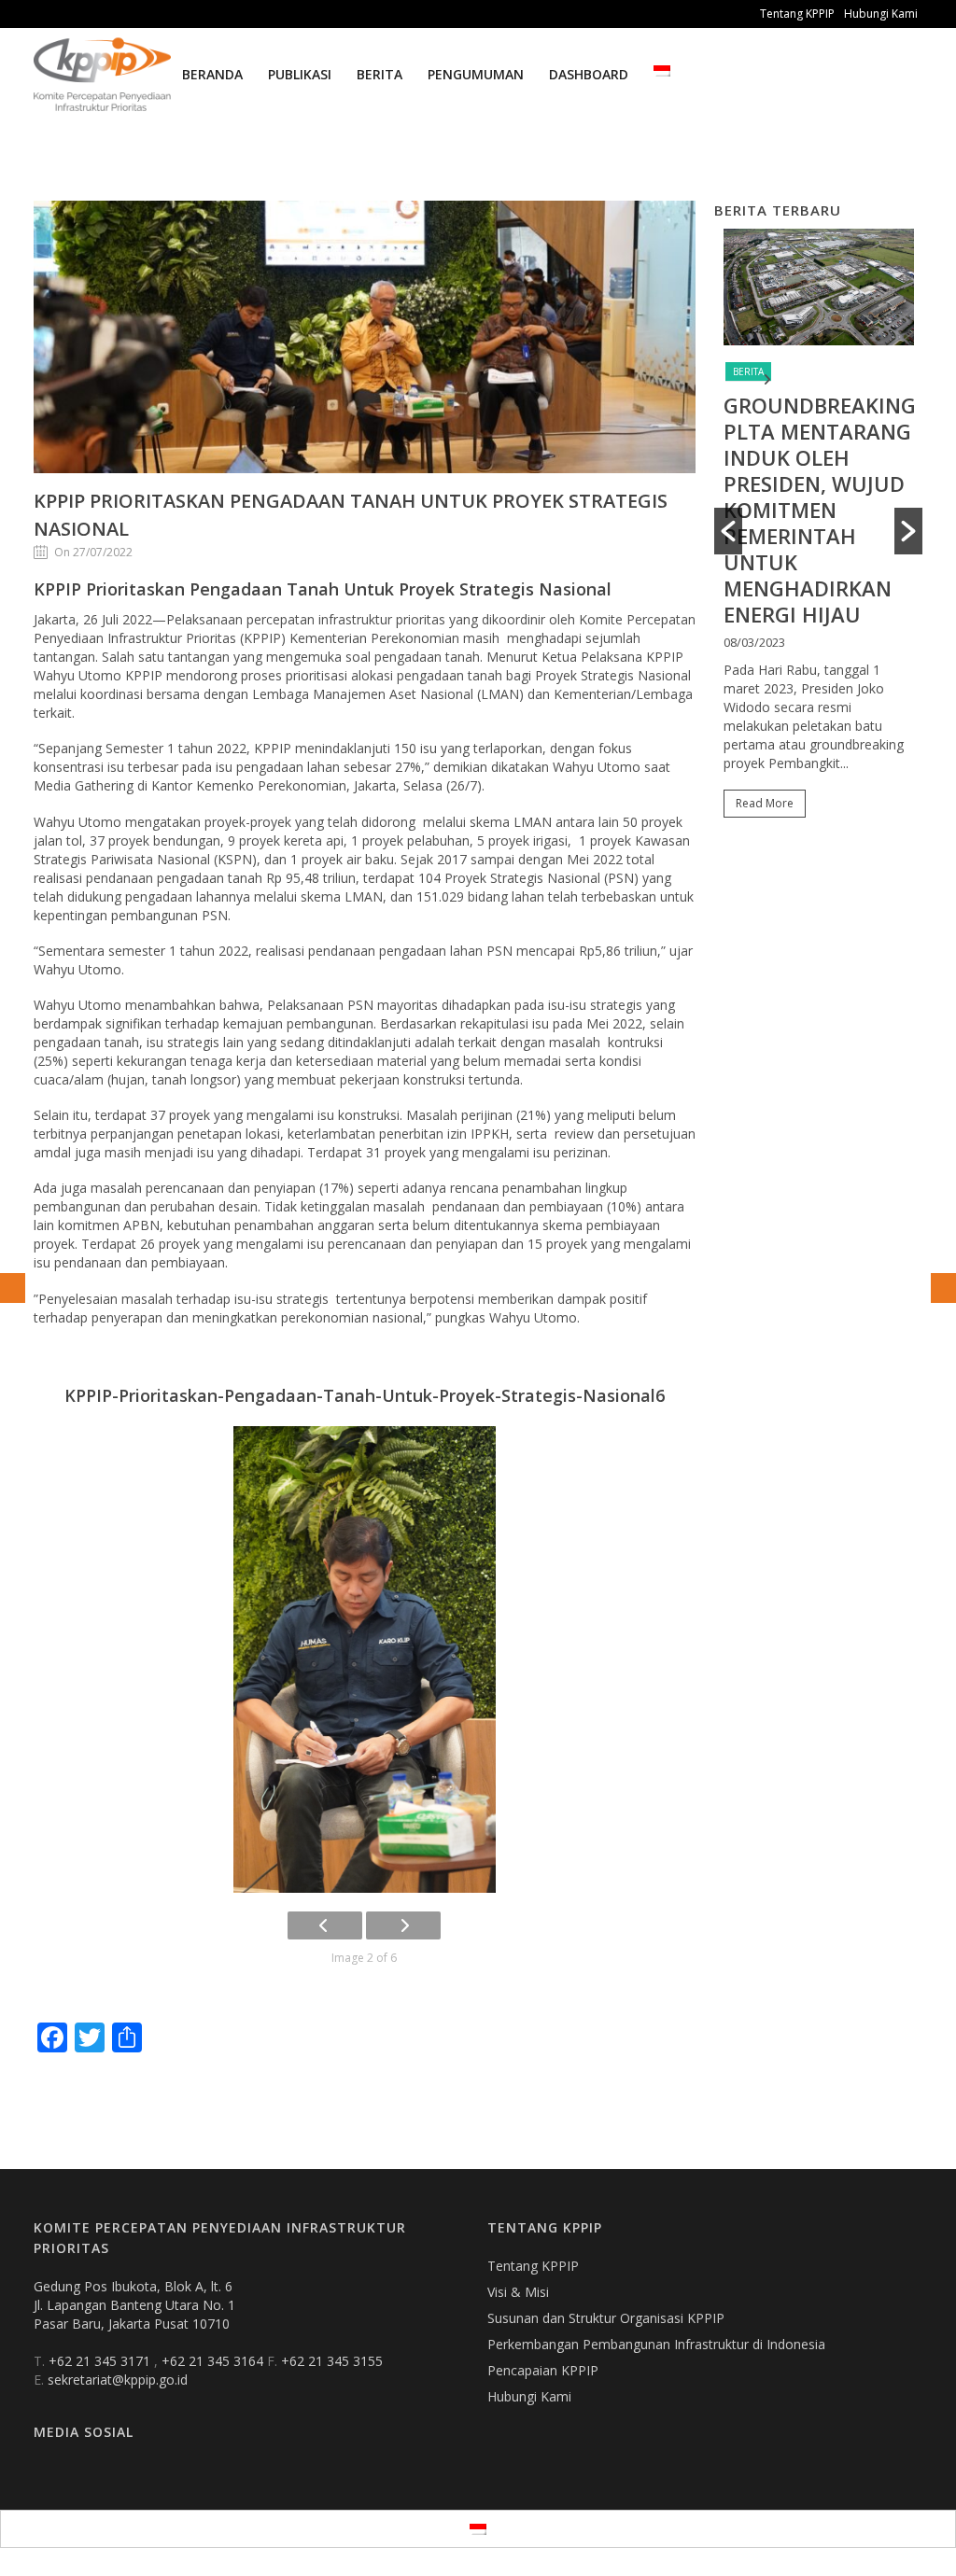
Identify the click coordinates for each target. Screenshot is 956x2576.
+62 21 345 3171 (101, 2361)
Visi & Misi (518, 2292)
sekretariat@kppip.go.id (118, 2380)
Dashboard (589, 74)
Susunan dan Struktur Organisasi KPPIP (606, 2318)
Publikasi (300, 74)
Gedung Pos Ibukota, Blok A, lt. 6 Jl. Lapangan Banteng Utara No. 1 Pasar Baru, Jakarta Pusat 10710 (134, 2305)
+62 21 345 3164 (214, 2361)
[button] (728, 531)
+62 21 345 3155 (332, 2361)
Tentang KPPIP (797, 14)
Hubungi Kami (881, 14)
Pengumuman (476, 74)
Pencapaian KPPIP (543, 2370)
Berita (380, 74)
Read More (765, 803)
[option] (819, 532)
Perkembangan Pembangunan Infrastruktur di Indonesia (656, 2344)
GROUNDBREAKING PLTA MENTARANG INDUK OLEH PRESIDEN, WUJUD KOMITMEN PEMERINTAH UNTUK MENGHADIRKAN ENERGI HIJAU (820, 510)
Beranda (212, 74)
